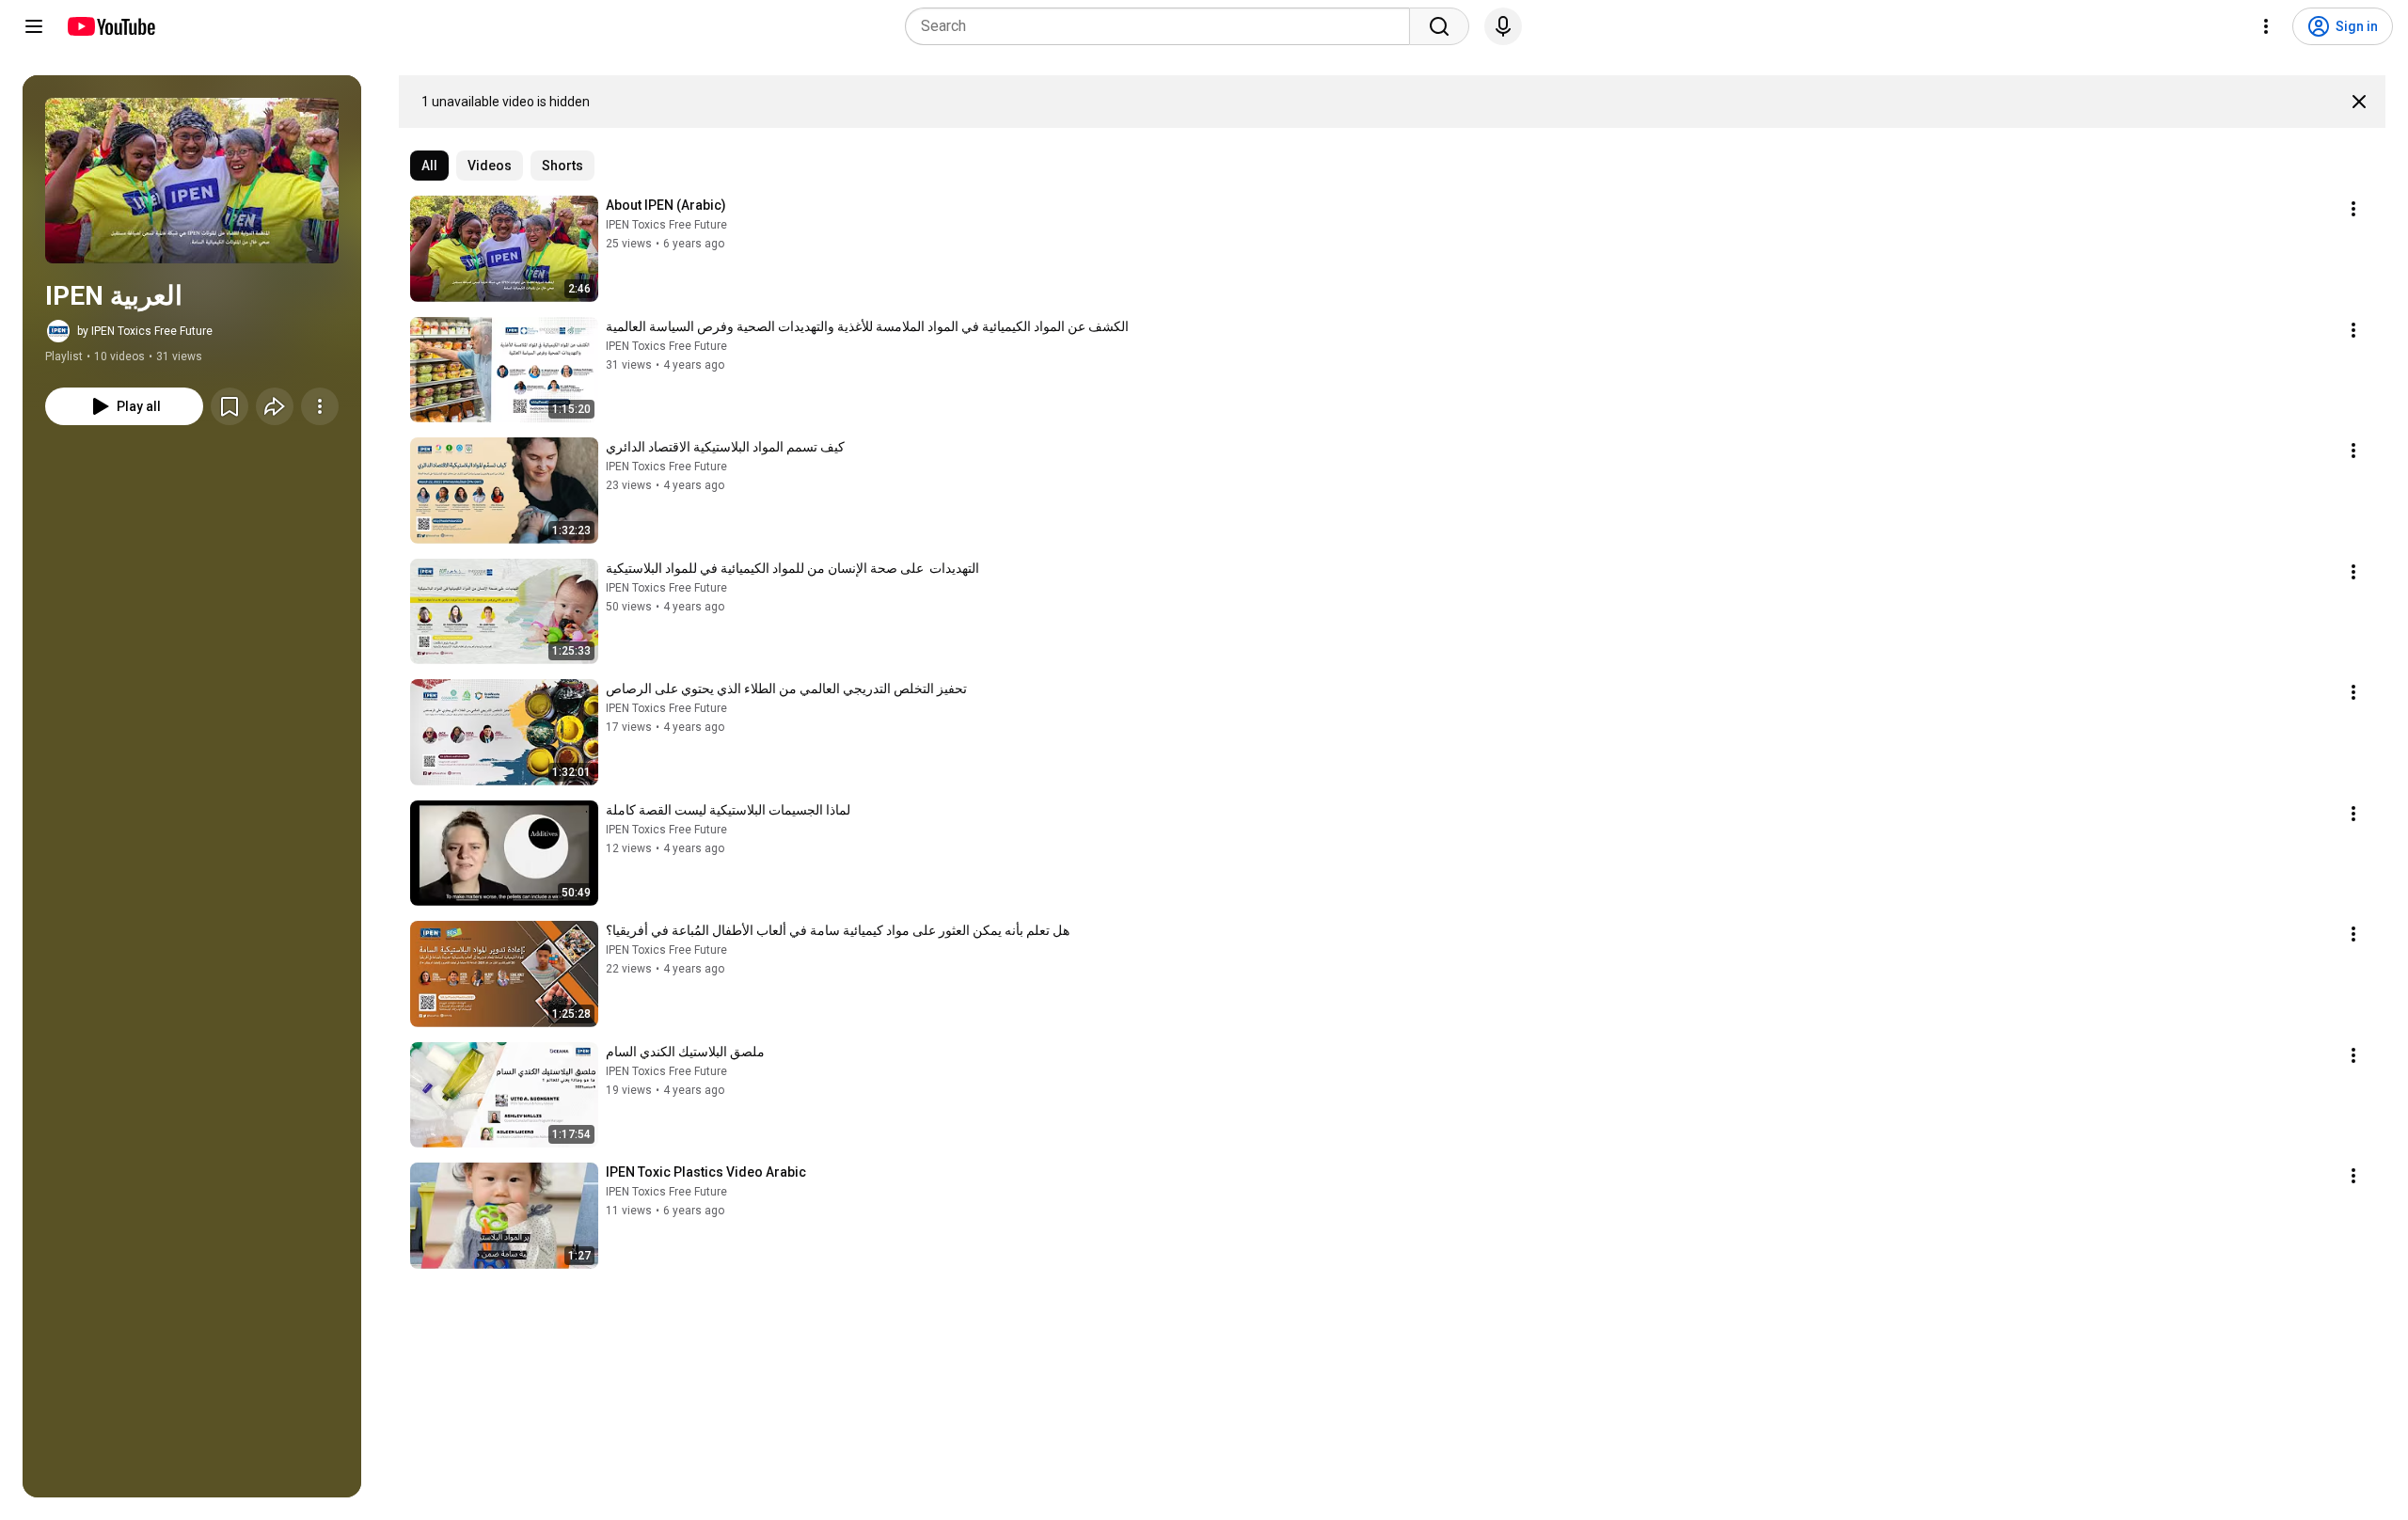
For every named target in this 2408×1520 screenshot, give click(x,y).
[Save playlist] (230, 406)
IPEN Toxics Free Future (666, 225)
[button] (192, 181)
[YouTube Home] (111, 26)
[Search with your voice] (1503, 26)
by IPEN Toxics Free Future (145, 331)
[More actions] (320, 406)
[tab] (429, 166)
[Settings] (2266, 26)
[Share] (275, 406)
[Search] (1439, 26)
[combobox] (1163, 26)
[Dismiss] (2359, 102)
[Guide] (34, 26)
